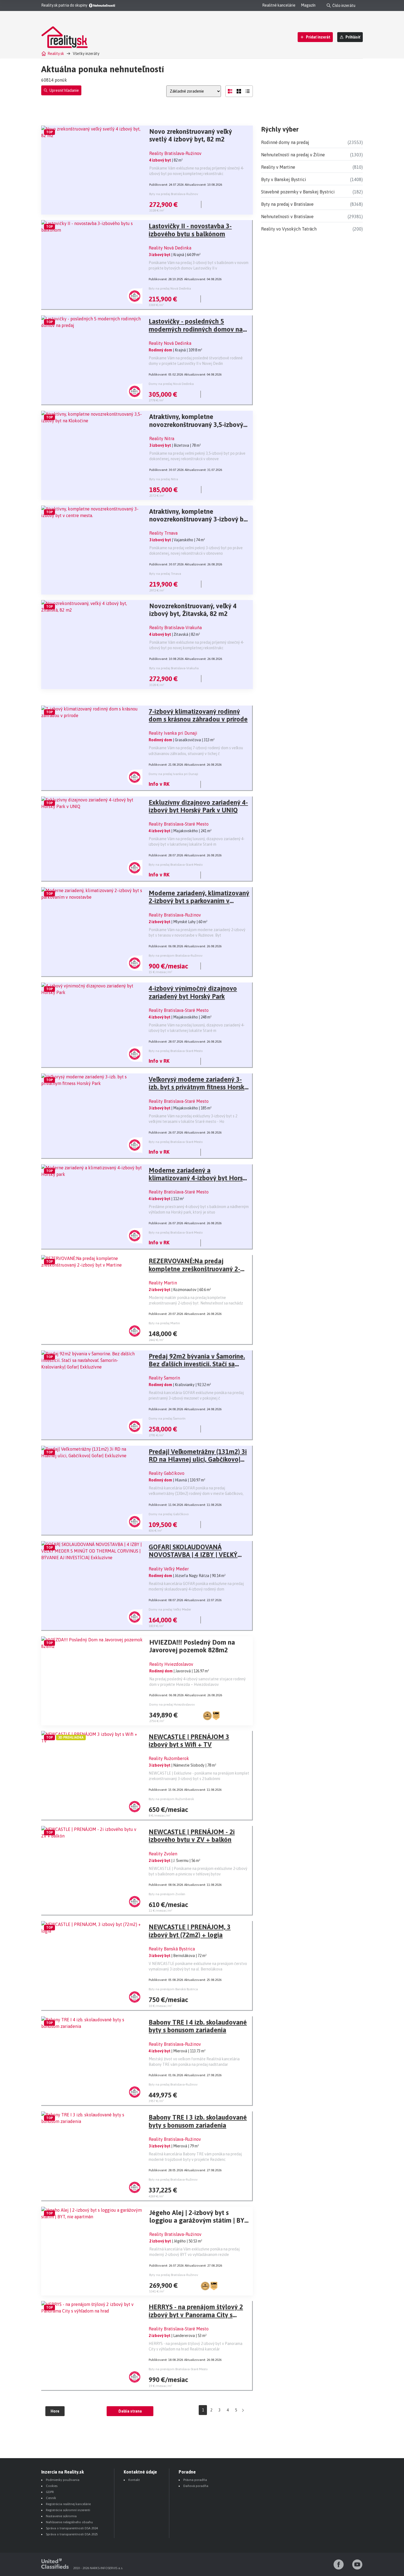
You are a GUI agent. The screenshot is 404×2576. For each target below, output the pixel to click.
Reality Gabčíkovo (167, 1473)
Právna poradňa (195, 2480)
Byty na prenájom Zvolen (167, 1894)
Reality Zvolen (163, 1854)
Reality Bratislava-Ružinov (175, 153)
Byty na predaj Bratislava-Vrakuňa (174, 668)
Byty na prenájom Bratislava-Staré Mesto (178, 2369)
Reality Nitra (162, 438)
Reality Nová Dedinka (170, 248)
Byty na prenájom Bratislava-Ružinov (176, 956)
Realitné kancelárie (279, 5)
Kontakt (134, 2480)
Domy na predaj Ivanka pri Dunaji (173, 774)
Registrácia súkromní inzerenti (68, 2510)
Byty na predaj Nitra (164, 479)
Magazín (308, 5)
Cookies (52, 2486)
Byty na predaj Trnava (165, 574)
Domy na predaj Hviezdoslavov (172, 1705)
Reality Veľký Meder (169, 1569)
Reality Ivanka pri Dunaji (173, 733)
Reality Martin (163, 1283)
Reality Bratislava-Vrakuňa (175, 628)
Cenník (51, 2498)
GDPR (50, 2492)
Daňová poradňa (196, 2486)
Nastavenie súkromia (61, 2516)
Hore (55, 2411)
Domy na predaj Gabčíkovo (169, 1514)
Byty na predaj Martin (164, 1323)
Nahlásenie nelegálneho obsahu (69, 2522)
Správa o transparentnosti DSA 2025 (72, 2534)
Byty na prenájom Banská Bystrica (173, 1989)
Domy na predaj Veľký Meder (170, 1609)
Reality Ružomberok (169, 1758)
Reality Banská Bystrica (172, 1949)
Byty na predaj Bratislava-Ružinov (174, 194)
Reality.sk (56, 54)
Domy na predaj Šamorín (167, 1419)
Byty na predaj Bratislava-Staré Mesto (176, 865)
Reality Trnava (163, 533)
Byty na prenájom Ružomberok (171, 1799)
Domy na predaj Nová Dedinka (171, 384)
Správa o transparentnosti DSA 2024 (72, 2528)
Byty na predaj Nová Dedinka (170, 288)
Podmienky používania (63, 2480)
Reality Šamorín (164, 1378)
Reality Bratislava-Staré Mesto (179, 824)
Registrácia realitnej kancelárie (68, 2504)
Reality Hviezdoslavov (171, 1664)
